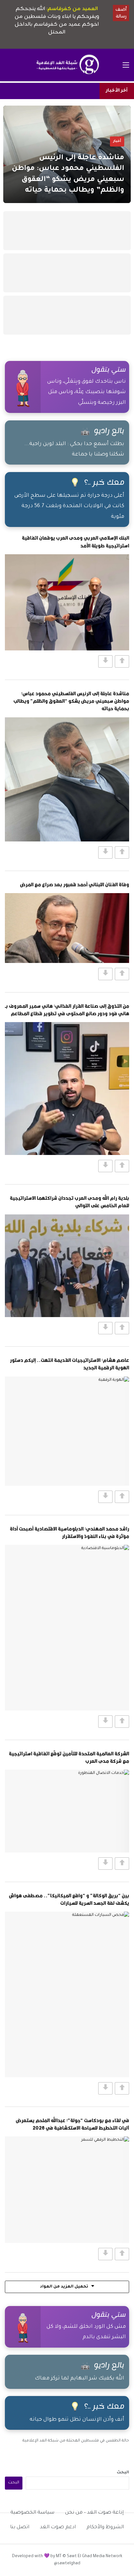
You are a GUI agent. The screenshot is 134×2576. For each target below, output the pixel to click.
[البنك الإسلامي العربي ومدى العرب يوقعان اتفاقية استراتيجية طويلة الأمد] (67, 602)
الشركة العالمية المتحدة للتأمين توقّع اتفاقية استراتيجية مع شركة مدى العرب (69, 1757)
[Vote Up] (122, 661)
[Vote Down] (105, 661)
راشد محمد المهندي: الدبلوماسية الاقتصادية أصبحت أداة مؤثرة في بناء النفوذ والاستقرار (69, 1532)
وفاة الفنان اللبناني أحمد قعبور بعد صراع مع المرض (74, 884)
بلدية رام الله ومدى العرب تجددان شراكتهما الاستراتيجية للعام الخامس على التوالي (69, 1202)
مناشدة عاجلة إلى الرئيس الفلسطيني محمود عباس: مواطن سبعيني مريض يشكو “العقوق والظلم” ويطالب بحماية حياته (71, 701)
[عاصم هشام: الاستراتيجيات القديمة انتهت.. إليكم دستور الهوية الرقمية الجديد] (67, 1431)
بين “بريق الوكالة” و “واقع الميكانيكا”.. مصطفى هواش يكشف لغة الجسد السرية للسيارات (69, 1899)
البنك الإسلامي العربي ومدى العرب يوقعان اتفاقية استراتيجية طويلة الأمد (75, 541)
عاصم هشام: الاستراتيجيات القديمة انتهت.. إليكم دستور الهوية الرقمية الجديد (69, 1364)
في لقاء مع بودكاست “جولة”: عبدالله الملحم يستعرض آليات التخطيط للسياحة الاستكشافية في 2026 (72, 2124)
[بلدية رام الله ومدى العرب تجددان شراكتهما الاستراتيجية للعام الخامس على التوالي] (67, 1266)
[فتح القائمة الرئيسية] (126, 65)
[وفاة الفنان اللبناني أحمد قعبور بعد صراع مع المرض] (67, 928)
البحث (123, 2473)
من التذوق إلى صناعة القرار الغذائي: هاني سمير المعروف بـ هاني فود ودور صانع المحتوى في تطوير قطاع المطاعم (67, 1010)
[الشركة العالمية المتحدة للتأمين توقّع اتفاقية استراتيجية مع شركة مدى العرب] (67, 1811)
